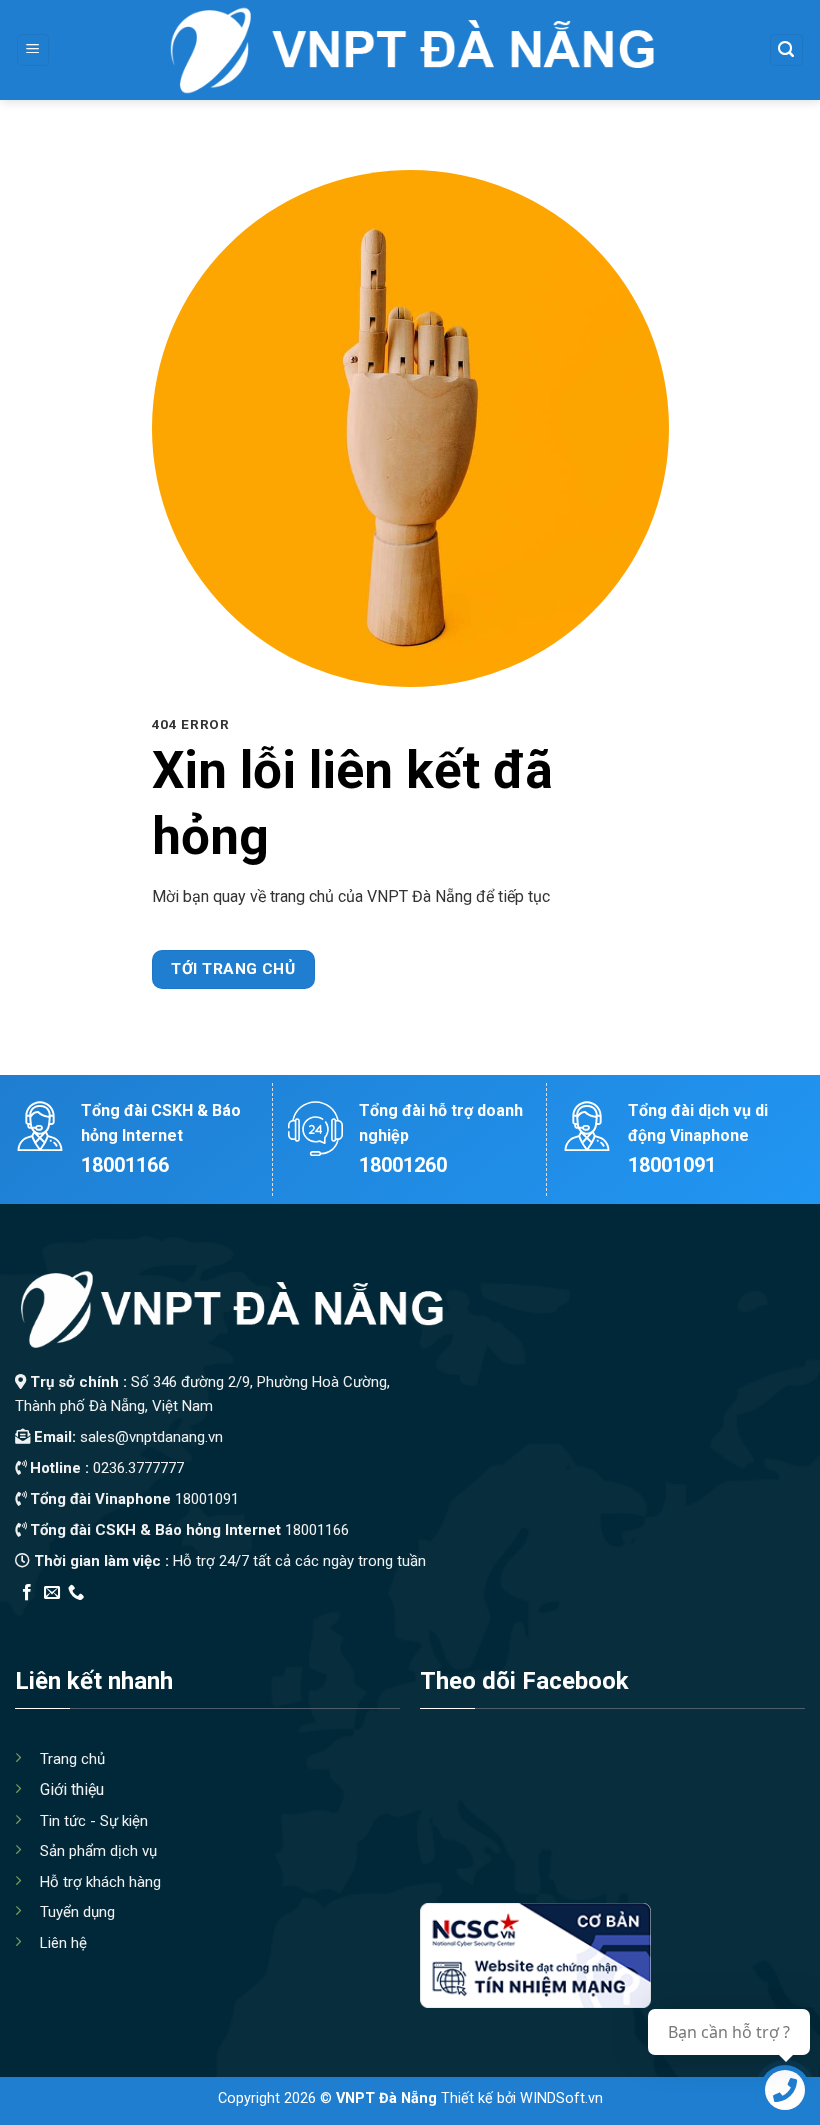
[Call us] (76, 1593)
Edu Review (56, 1618)
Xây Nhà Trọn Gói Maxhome (393, 1618)
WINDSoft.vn (561, 2098)
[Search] (787, 50)
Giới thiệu (72, 1789)
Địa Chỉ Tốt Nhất (241, 1618)
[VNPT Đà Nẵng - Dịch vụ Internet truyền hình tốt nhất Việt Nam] (410, 50)
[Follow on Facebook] (27, 1593)
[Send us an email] (52, 1593)
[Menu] (33, 50)
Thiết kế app (143, 1618)
